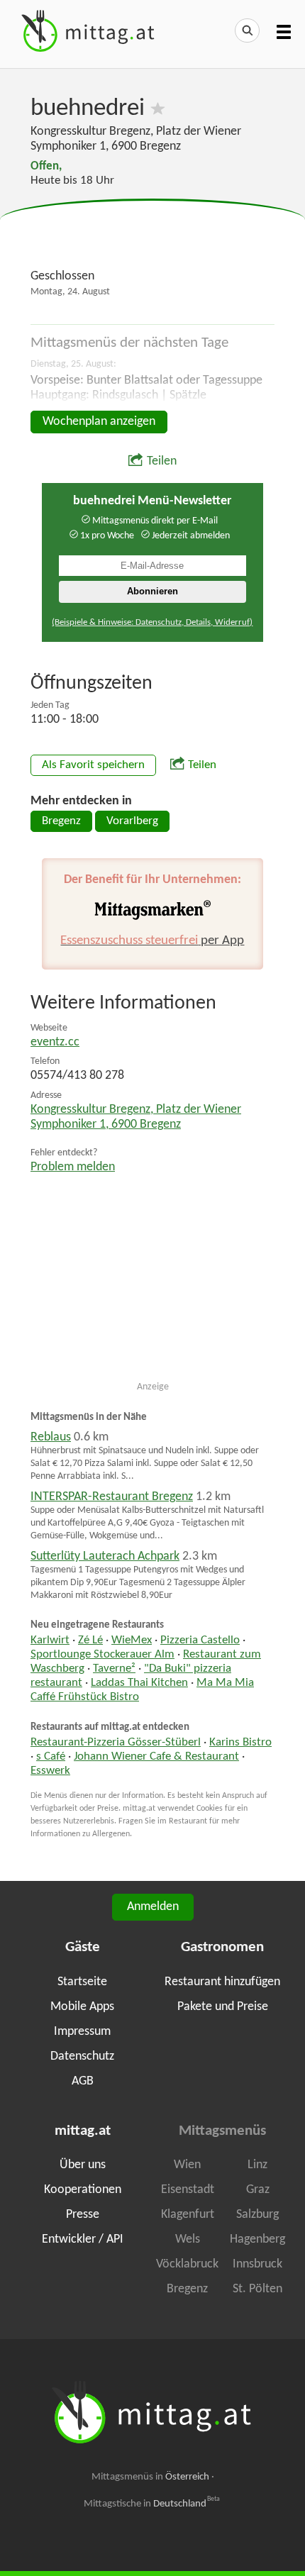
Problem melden (73, 1167)
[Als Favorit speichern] (158, 109)
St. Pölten (257, 2289)
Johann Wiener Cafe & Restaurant (156, 1757)
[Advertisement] (152, 235)
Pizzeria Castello (200, 1640)
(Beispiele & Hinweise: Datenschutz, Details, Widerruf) (152, 622)
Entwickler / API (83, 2239)
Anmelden (153, 1907)
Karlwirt (50, 1640)
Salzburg (257, 2215)
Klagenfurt (188, 2215)
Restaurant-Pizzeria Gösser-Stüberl (116, 1743)
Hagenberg (257, 2239)
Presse (83, 2215)
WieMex (132, 1640)
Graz (258, 2190)
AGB (83, 2081)
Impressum (82, 2032)
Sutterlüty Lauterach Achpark (105, 1556)
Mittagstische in (152, 2504)
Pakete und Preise (223, 2007)
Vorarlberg (132, 821)
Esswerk (50, 1771)
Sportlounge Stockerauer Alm (102, 1655)
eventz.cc (55, 1042)
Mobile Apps (82, 2007)
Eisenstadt (188, 2190)
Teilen (162, 461)
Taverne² (114, 1669)
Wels (188, 2239)
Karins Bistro (240, 1743)
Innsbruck (257, 2264)
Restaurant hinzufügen (222, 1982)
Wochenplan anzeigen (99, 422)
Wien (187, 2165)
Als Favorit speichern (93, 765)
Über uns (83, 2165)
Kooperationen (83, 2190)
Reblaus (51, 1437)
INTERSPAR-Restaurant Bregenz (112, 1497)
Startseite (82, 1982)
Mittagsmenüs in (150, 2477)
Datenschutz (82, 2056)
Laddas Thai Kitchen (139, 1683)
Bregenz (61, 821)
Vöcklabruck (187, 2264)
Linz (257, 2165)
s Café (51, 1757)
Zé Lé (90, 1640)
